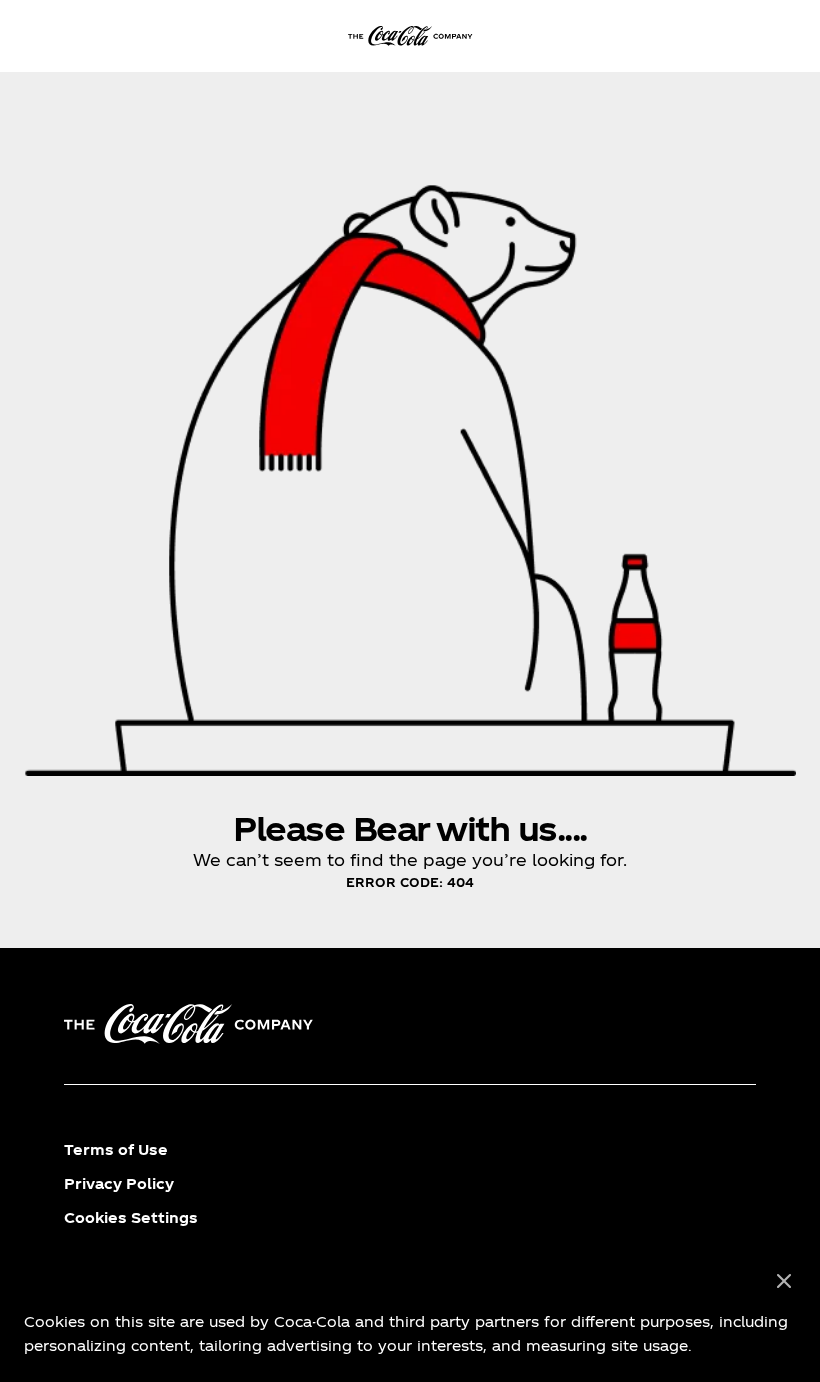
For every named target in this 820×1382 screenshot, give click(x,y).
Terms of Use (116, 1149)
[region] (410, 1314)
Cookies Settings (131, 1217)
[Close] (784, 1282)
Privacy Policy (119, 1183)
